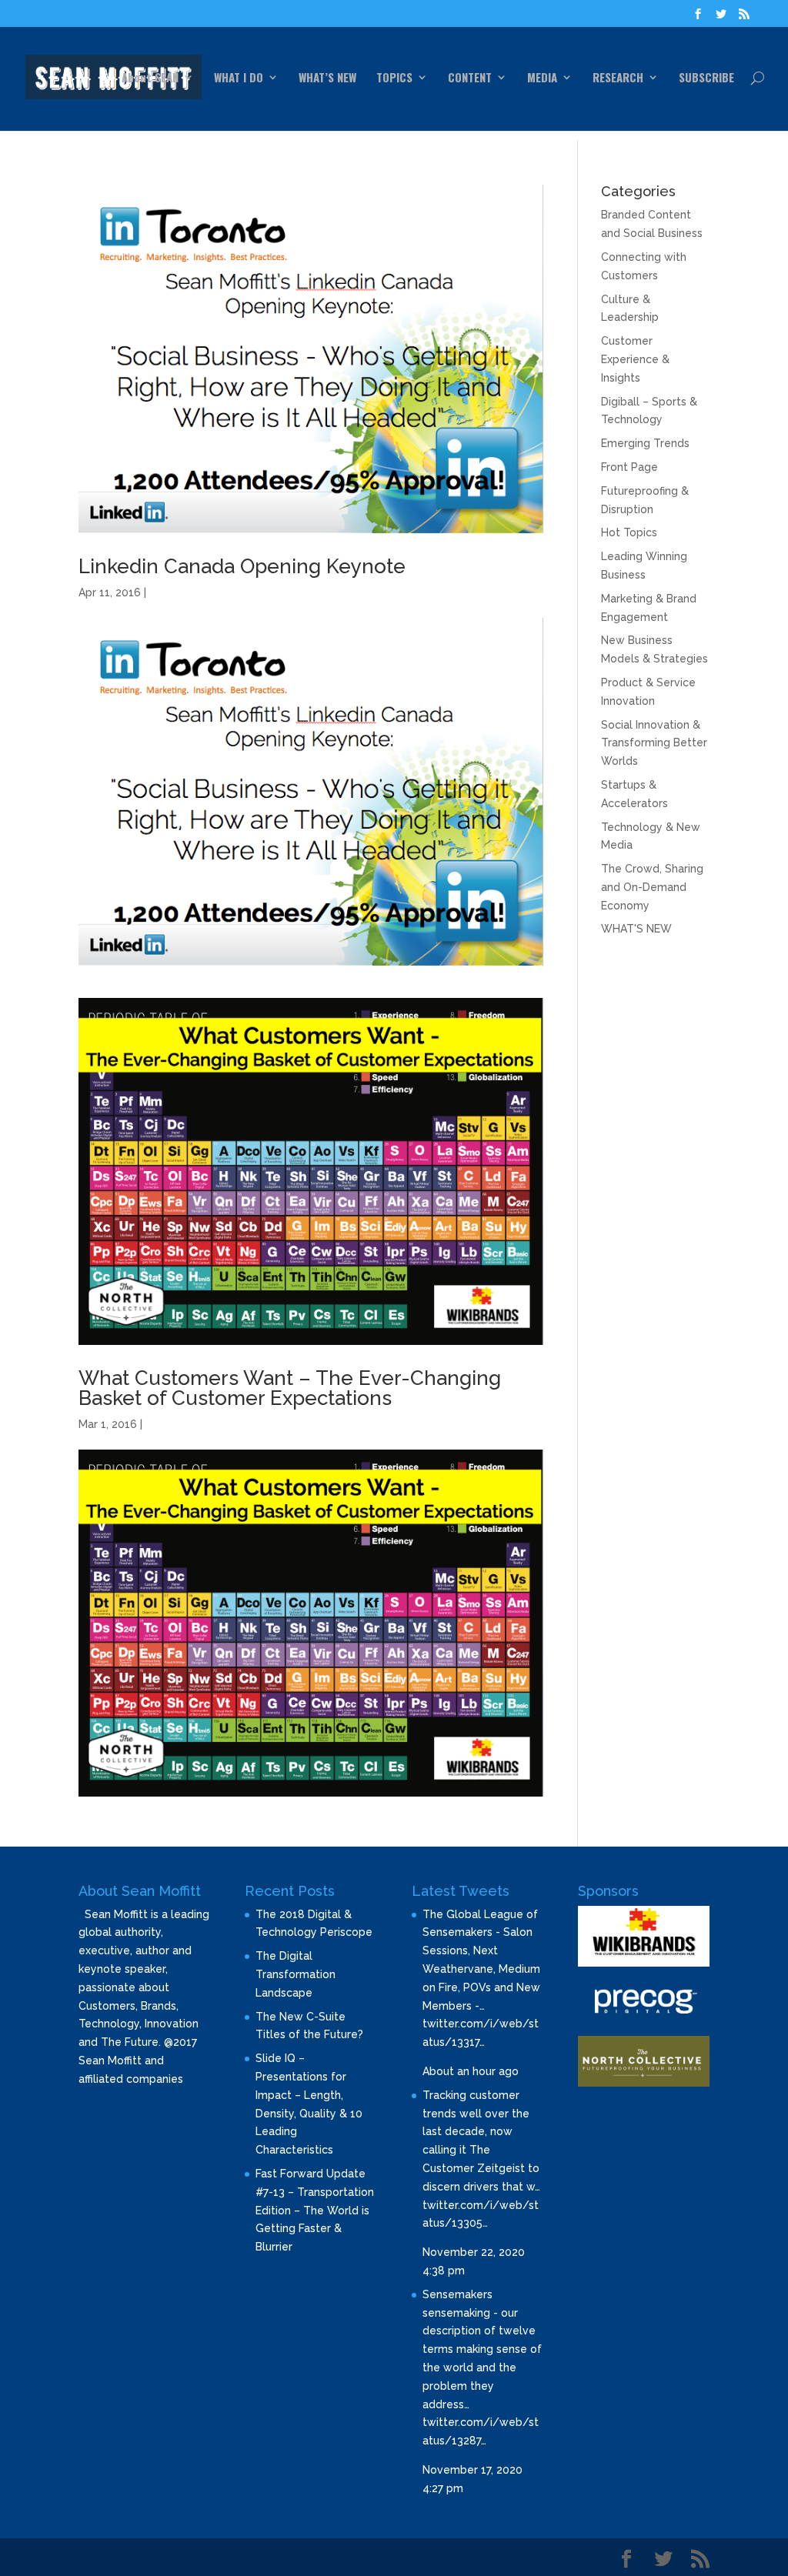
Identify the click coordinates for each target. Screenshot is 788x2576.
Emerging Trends (645, 443)
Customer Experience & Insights (635, 359)
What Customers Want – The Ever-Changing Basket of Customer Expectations (290, 1388)
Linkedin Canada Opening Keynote (242, 566)
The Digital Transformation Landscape (295, 1974)
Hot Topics (629, 532)
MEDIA (542, 78)
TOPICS (394, 78)
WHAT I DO (239, 78)
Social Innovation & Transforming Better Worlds (654, 743)
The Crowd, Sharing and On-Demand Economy (652, 887)
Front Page (629, 467)
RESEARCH (618, 78)
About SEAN (150, 78)
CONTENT (470, 78)
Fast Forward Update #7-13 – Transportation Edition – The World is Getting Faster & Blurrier (315, 2210)
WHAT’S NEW (327, 78)
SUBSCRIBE (706, 78)
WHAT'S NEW (636, 929)
